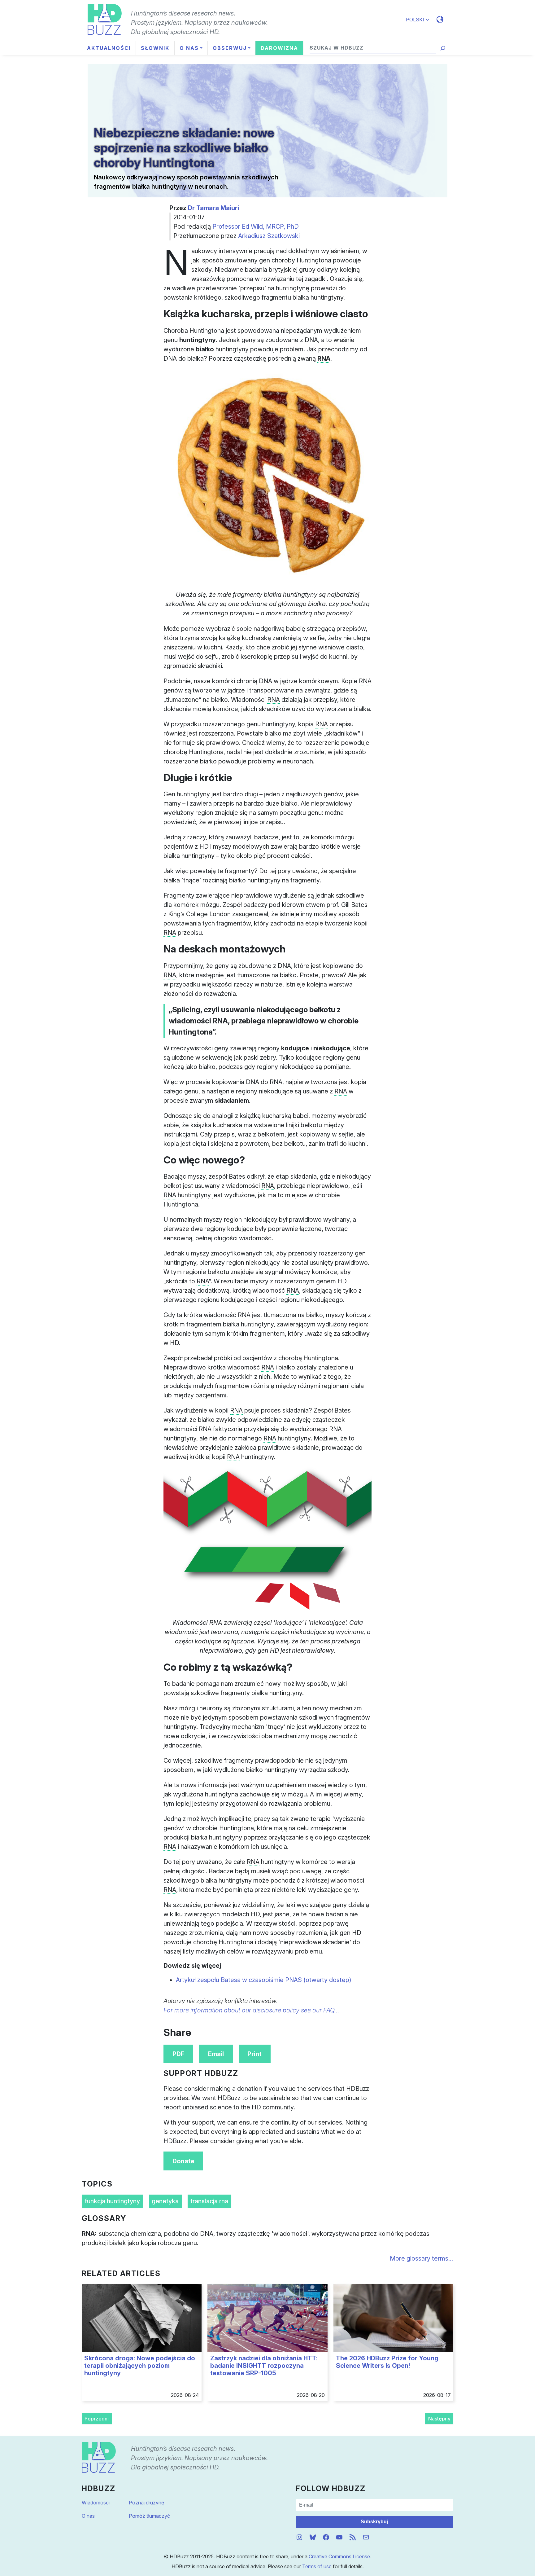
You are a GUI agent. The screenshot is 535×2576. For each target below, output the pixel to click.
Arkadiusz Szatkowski (269, 236)
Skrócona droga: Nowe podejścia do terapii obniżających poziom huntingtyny (140, 2366)
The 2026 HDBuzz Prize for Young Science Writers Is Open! (387, 2362)
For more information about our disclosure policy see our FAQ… (251, 2010)
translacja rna (209, 2201)
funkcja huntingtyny (112, 2201)
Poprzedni (97, 2419)
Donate (183, 2161)
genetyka (165, 2201)
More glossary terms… (422, 2258)
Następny (439, 2419)
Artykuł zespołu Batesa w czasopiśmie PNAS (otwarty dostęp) (264, 1980)
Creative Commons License (339, 2556)
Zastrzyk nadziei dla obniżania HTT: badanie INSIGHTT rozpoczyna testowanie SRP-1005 (264, 2366)
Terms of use (317, 2566)
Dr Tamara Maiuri (213, 208)
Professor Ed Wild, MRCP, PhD (256, 226)
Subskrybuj (374, 2522)
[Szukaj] (443, 48)
